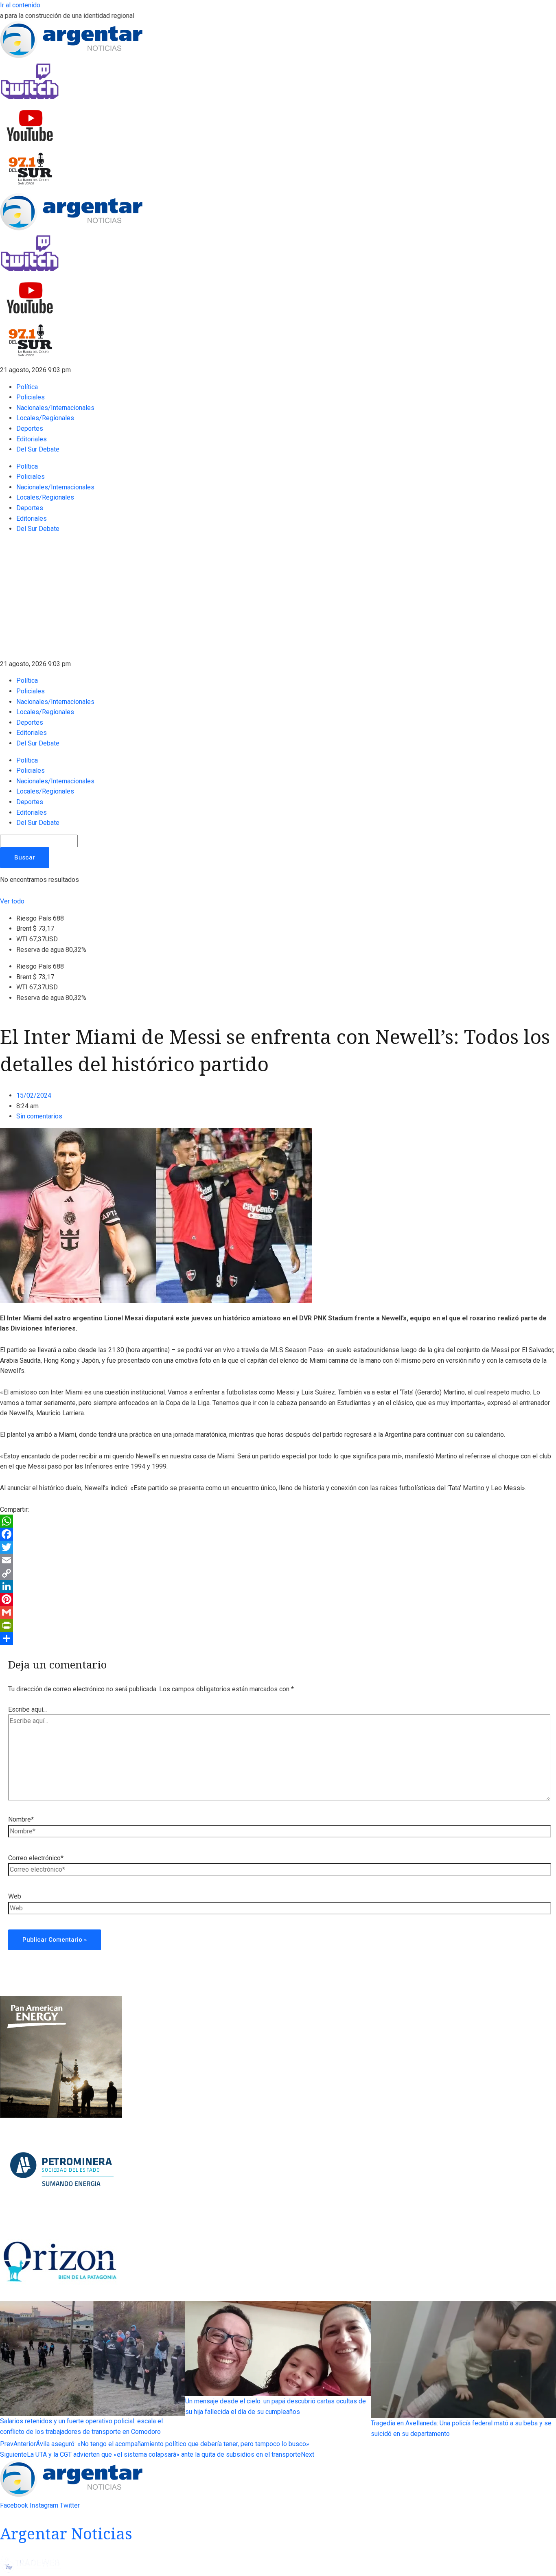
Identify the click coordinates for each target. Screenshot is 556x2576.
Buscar (25, 857)
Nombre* (21, 1819)
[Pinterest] (278, 1599)
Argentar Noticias (66, 2533)
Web (15, 1896)
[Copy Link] (278, 1573)
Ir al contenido (20, 5)
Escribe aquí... (27, 1709)
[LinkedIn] (278, 1586)
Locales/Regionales (45, 418)
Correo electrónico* (36, 1858)
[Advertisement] (278, 598)
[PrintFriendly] (278, 1625)
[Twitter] (278, 1547)
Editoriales (32, 439)
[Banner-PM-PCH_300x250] (61, 2221)
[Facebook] (278, 1534)
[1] (61, 2296)
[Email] (278, 1560)
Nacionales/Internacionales (55, 408)
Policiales (31, 397)
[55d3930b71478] (61, 2116)
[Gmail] (278, 1612)
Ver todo (12, 901)
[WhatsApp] (278, 1521)
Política (27, 387)
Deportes (30, 429)
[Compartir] (278, 1638)
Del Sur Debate (38, 449)
